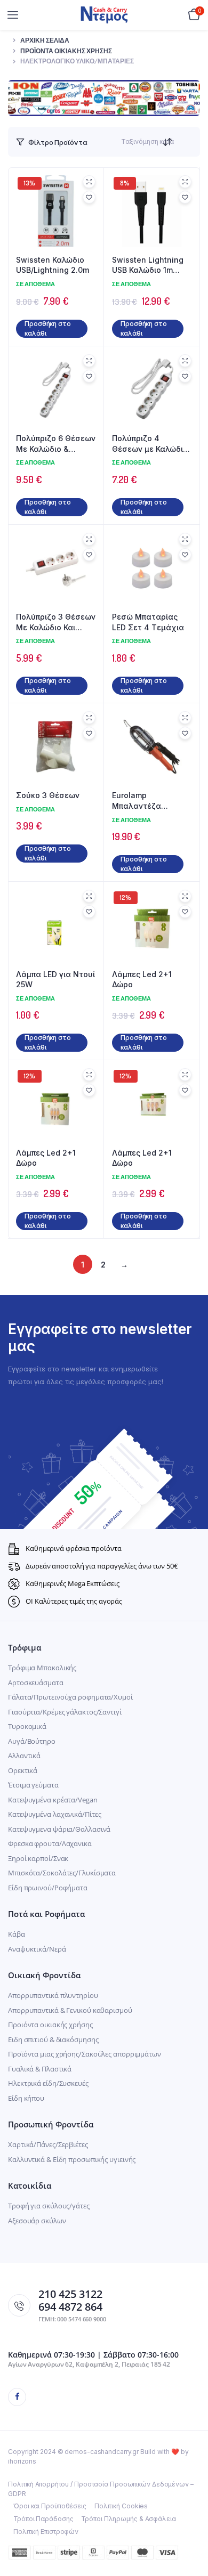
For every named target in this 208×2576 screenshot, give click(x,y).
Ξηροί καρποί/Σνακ (38, 1858)
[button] (89, 197)
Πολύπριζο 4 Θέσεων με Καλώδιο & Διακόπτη (150, 444)
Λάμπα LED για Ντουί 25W (55, 980)
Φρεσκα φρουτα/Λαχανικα (50, 1843)
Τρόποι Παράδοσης (43, 2519)
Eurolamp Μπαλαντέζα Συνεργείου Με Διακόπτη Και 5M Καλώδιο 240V (143, 801)
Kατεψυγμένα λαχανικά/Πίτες (54, 1814)
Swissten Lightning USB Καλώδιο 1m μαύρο (148, 265)
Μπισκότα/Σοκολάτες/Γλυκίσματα (62, 1873)
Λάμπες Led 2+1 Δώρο (142, 980)
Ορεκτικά (23, 1770)
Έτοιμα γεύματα (33, 1785)
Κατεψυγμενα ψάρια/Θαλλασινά (59, 1829)
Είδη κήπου (26, 2098)
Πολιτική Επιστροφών (46, 2532)
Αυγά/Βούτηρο (32, 1741)
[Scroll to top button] (191, 2533)
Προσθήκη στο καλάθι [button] (48, 328)
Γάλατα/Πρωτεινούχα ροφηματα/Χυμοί (70, 1697)
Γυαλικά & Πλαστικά (40, 2069)
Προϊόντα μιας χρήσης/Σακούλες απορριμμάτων (85, 2054)
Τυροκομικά (27, 1726)
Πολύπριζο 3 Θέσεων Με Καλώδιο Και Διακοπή (56, 622)
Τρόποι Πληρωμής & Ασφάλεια (128, 2519)
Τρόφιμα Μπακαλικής (42, 1668)
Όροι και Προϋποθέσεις (50, 2506)
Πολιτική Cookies (121, 2506)
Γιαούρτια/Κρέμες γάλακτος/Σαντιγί (65, 1712)
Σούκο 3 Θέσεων (48, 795)
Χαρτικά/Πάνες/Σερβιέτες (48, 2144)
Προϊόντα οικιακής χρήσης (66, 51)
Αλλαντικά (24, 1756)
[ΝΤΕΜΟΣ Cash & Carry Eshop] (104, 15)
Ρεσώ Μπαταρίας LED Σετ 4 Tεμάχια (148, 622)
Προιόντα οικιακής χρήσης (50, 2025)
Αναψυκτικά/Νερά (37, 1949)
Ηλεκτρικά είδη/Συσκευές (48, 2083)
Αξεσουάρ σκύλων (37, 2221)
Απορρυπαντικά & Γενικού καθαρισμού (70, 2010)
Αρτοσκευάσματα (36, 1683)
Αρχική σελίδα (45, 40)
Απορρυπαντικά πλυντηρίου (53, 1995)
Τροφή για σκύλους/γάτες (49, 2206)
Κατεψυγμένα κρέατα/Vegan (53, 1800)
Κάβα (17, 1934)
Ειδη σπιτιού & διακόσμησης (53, 2039)
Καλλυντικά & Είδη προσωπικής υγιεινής (72, 2159)
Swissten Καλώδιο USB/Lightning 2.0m (53, 265)
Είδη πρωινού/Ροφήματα (48, 1888)
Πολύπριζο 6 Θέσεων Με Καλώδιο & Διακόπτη (56, 444)
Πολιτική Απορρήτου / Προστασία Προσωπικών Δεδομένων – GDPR (101, 2489)
